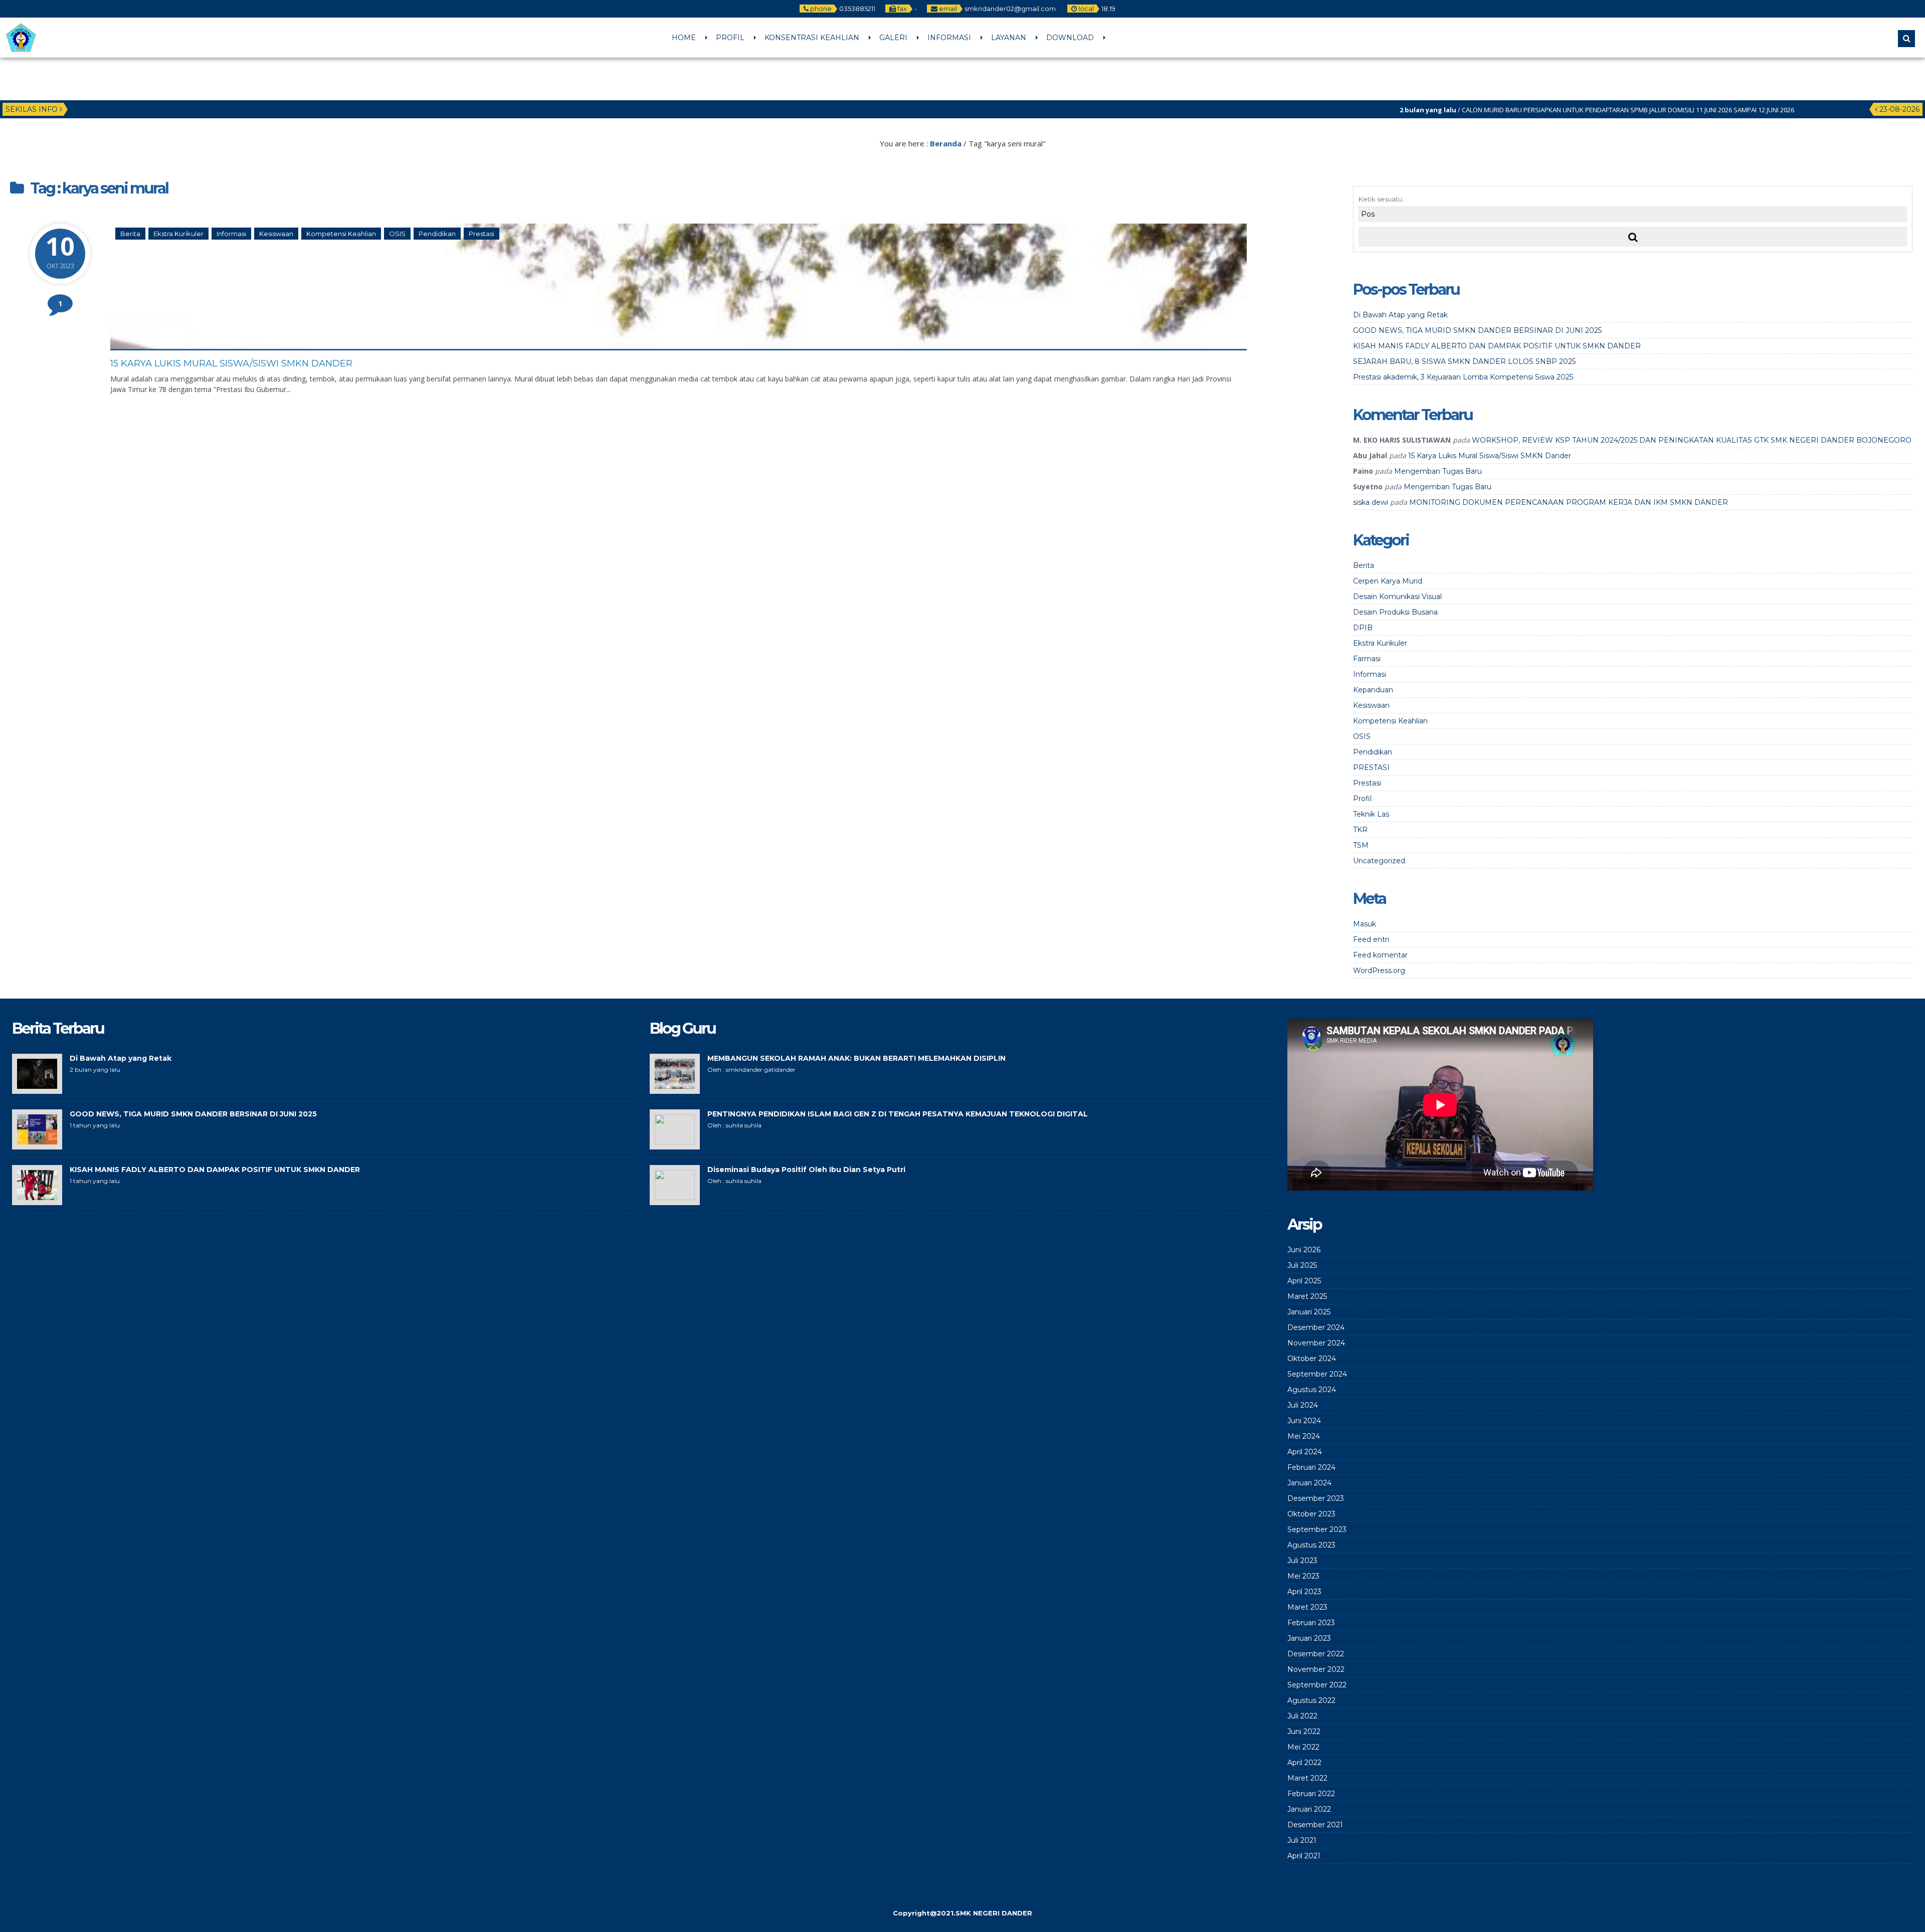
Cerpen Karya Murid (1388, 581)
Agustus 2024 (1312, 1390)
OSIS (397, 234)
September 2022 (1317, 1685)
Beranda (946, 143)
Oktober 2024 (1312, 1359)
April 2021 (1304, 1856)
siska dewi (1371, 502)
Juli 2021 (1302, 1840)
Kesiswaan (276, 234)
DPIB (1363, 628)
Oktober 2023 (1311, 1514)
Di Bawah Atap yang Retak (1400, 315)
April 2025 (1304, 1281)
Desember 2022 (1316, 1654)
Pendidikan (437, 234)
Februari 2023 (1311, 1623)
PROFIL (730, 38)
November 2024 (1316, 1343)
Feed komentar (1380, 955)
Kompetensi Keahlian (341, 234)
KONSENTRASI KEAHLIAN (812, 38)
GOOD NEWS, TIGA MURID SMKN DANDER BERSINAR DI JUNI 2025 (1477, 330)
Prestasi (482, 234)
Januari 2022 (1309, 1809)
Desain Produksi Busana (1395, 612)
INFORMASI (949, 38)
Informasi (231, 234)
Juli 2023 (1302, 1561)
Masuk (1365, 924)
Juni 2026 (1304, 1250)
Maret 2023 (1307, 1607)
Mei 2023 (1303, 1576)
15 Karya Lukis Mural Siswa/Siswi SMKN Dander (231, 363)
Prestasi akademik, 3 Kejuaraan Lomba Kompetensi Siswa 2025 (1463, 377)
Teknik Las (1371, 814)
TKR (1360, 830)
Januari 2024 (1309, 1483)
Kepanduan (1373, 690)
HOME (684, 38)
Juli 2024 (1303, 1405)
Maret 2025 (1307, 1296)
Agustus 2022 (1311, 1700)
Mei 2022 (1303, 1747)
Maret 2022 (1307, 1778)
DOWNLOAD (1070, 38)
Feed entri (1371, 939)
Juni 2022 (1304, 1731)
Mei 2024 (1304, 1436)
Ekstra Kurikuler (178, 234)
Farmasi (1367, 659)
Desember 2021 (1315, 1825)
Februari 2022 (1311, 1794)
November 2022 (1316, 1669)
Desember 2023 (1316, 1498)
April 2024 (1305, 1452)
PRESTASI (1371, 767)
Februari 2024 (1311, 1467)
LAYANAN (1009, 38)
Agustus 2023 (1311, 1545)
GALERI (893, 38)
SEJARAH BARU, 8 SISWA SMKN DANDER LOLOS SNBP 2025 (1464, 361)
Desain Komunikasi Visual (1397, 597)
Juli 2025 (1302, 1265)
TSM (1361, 845)
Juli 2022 (1302, 1716)
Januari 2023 (1309, 1638)
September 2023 (1317, 1529)
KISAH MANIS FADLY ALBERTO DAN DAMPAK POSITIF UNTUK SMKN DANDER (1497, 346)
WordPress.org (1379, 971)
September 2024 (1317, 1374)
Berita (130, 234)
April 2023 (1304, 1592)
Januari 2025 (1309, 1312)
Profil (1362, 799)
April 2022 (1304, 1763)
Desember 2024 (1316, 1327)
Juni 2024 (1304, 1421)
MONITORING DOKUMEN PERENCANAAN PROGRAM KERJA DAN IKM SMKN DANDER (1569, 502)
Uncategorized (1379, 861)
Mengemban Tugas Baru (1438, 471)
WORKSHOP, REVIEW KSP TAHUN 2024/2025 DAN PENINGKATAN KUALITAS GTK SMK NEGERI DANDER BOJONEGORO (1692, 440)
